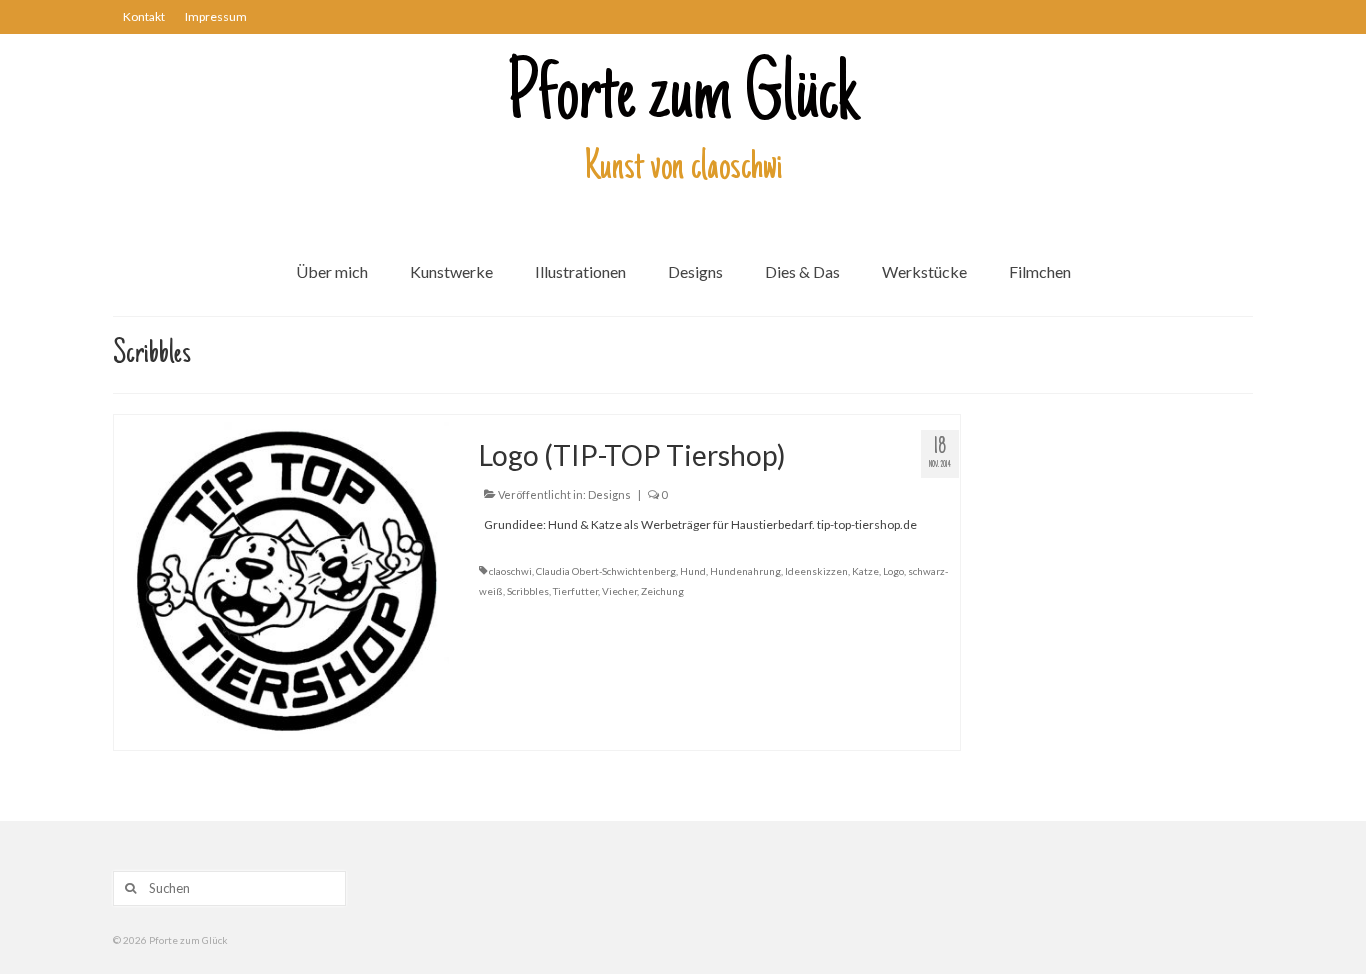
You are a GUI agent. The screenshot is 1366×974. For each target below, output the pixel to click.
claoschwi (510, 571)
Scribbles (528, 591)
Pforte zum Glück (683, 99)
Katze (865, 571)
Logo (893, 571)
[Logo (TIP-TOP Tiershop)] (281, 580)
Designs (609, 494)
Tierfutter (575, 591)
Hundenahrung (745, 571)
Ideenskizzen (816, 571)
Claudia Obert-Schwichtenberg (606, 571)
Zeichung (662, 591)
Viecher (619, 591)
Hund (693, 571)
